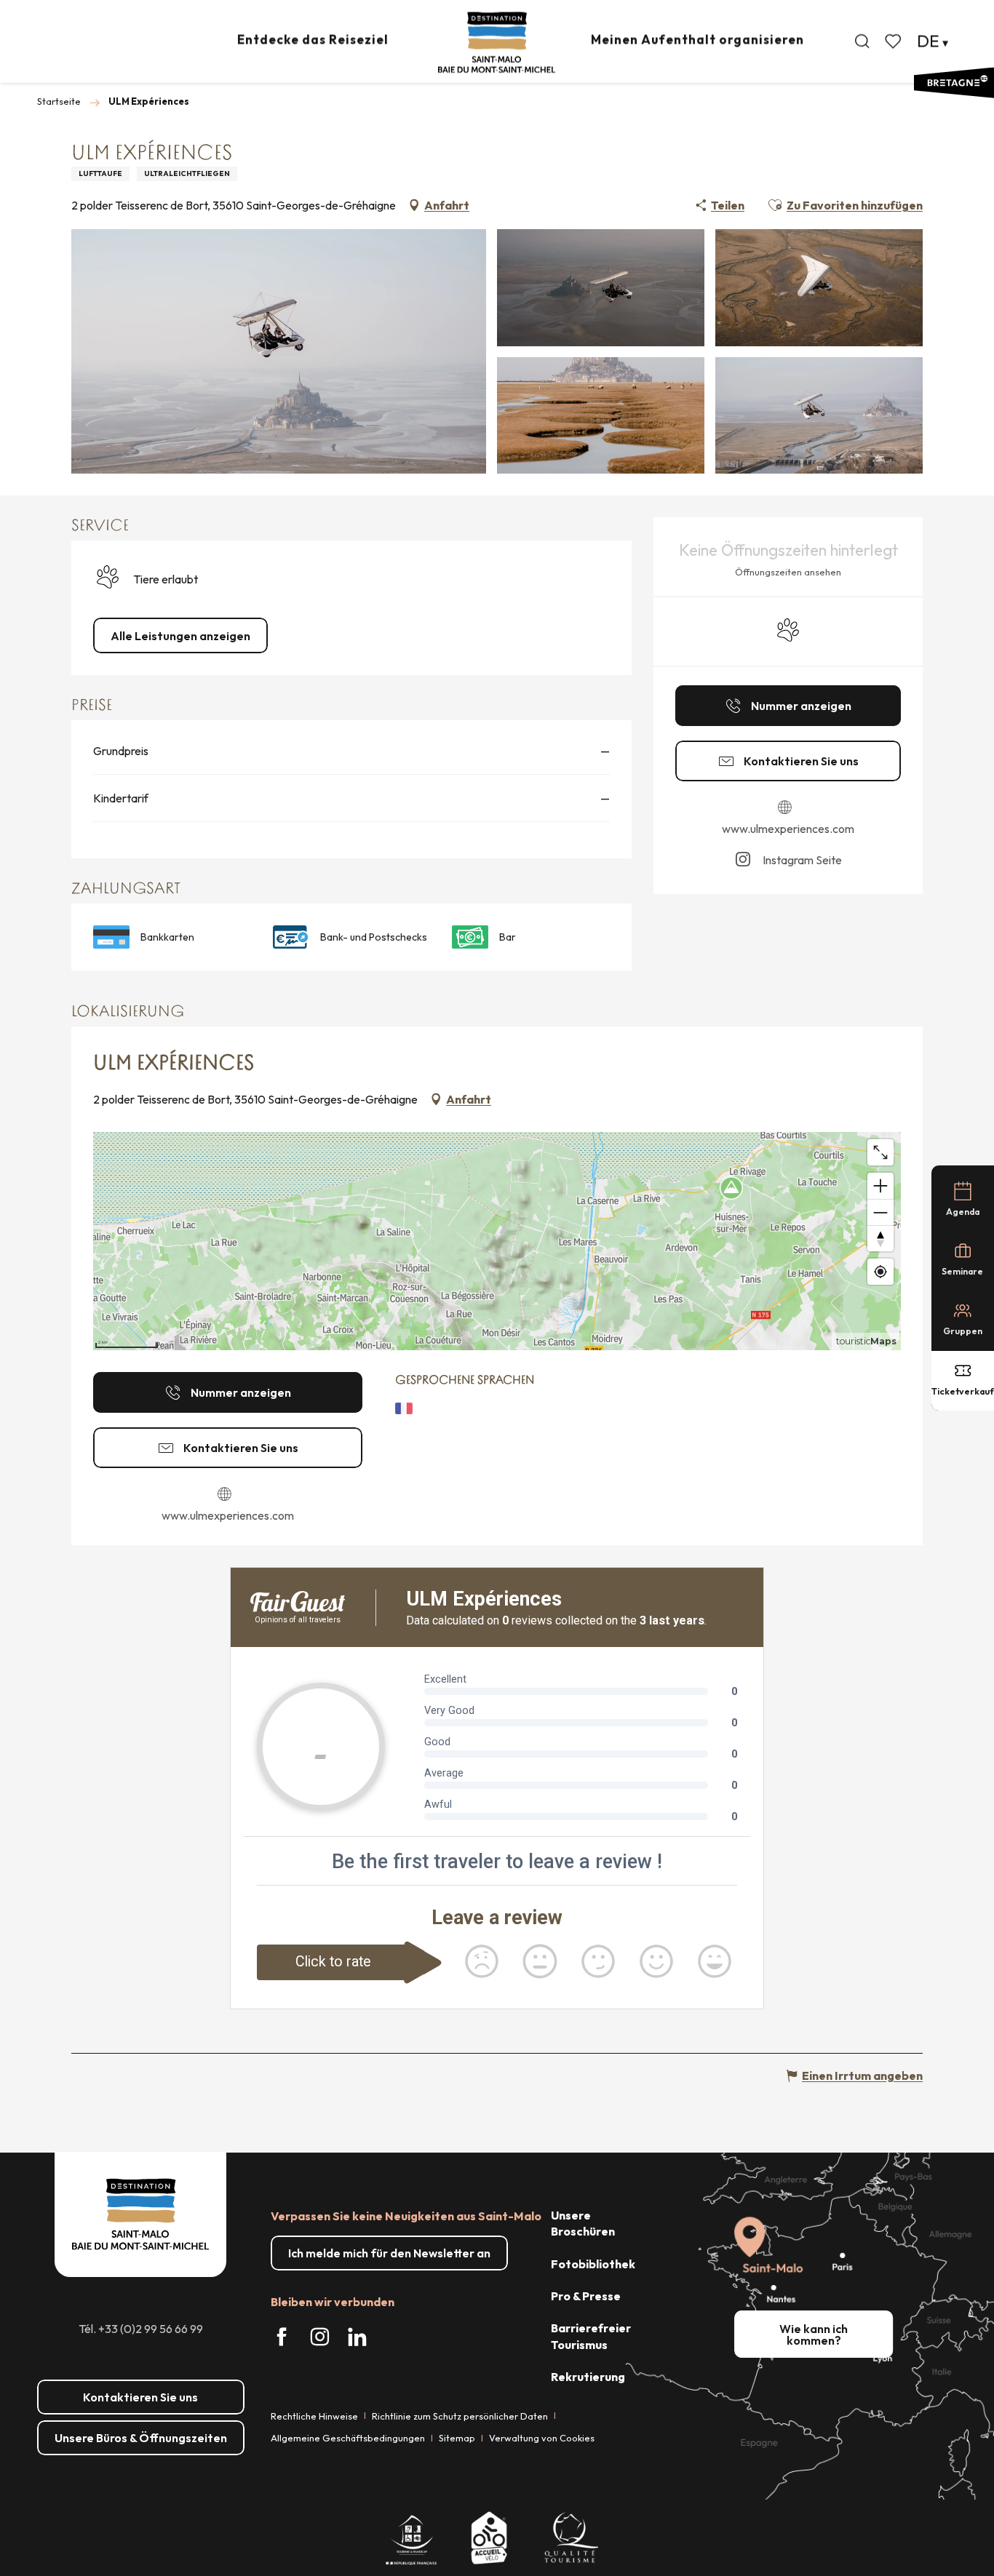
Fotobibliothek (593, 2264)
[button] (862, 41)
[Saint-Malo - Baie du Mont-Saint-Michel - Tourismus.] (497, 43)
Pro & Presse (586, 2296)
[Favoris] (894, 41)
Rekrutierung (588, 2377)
